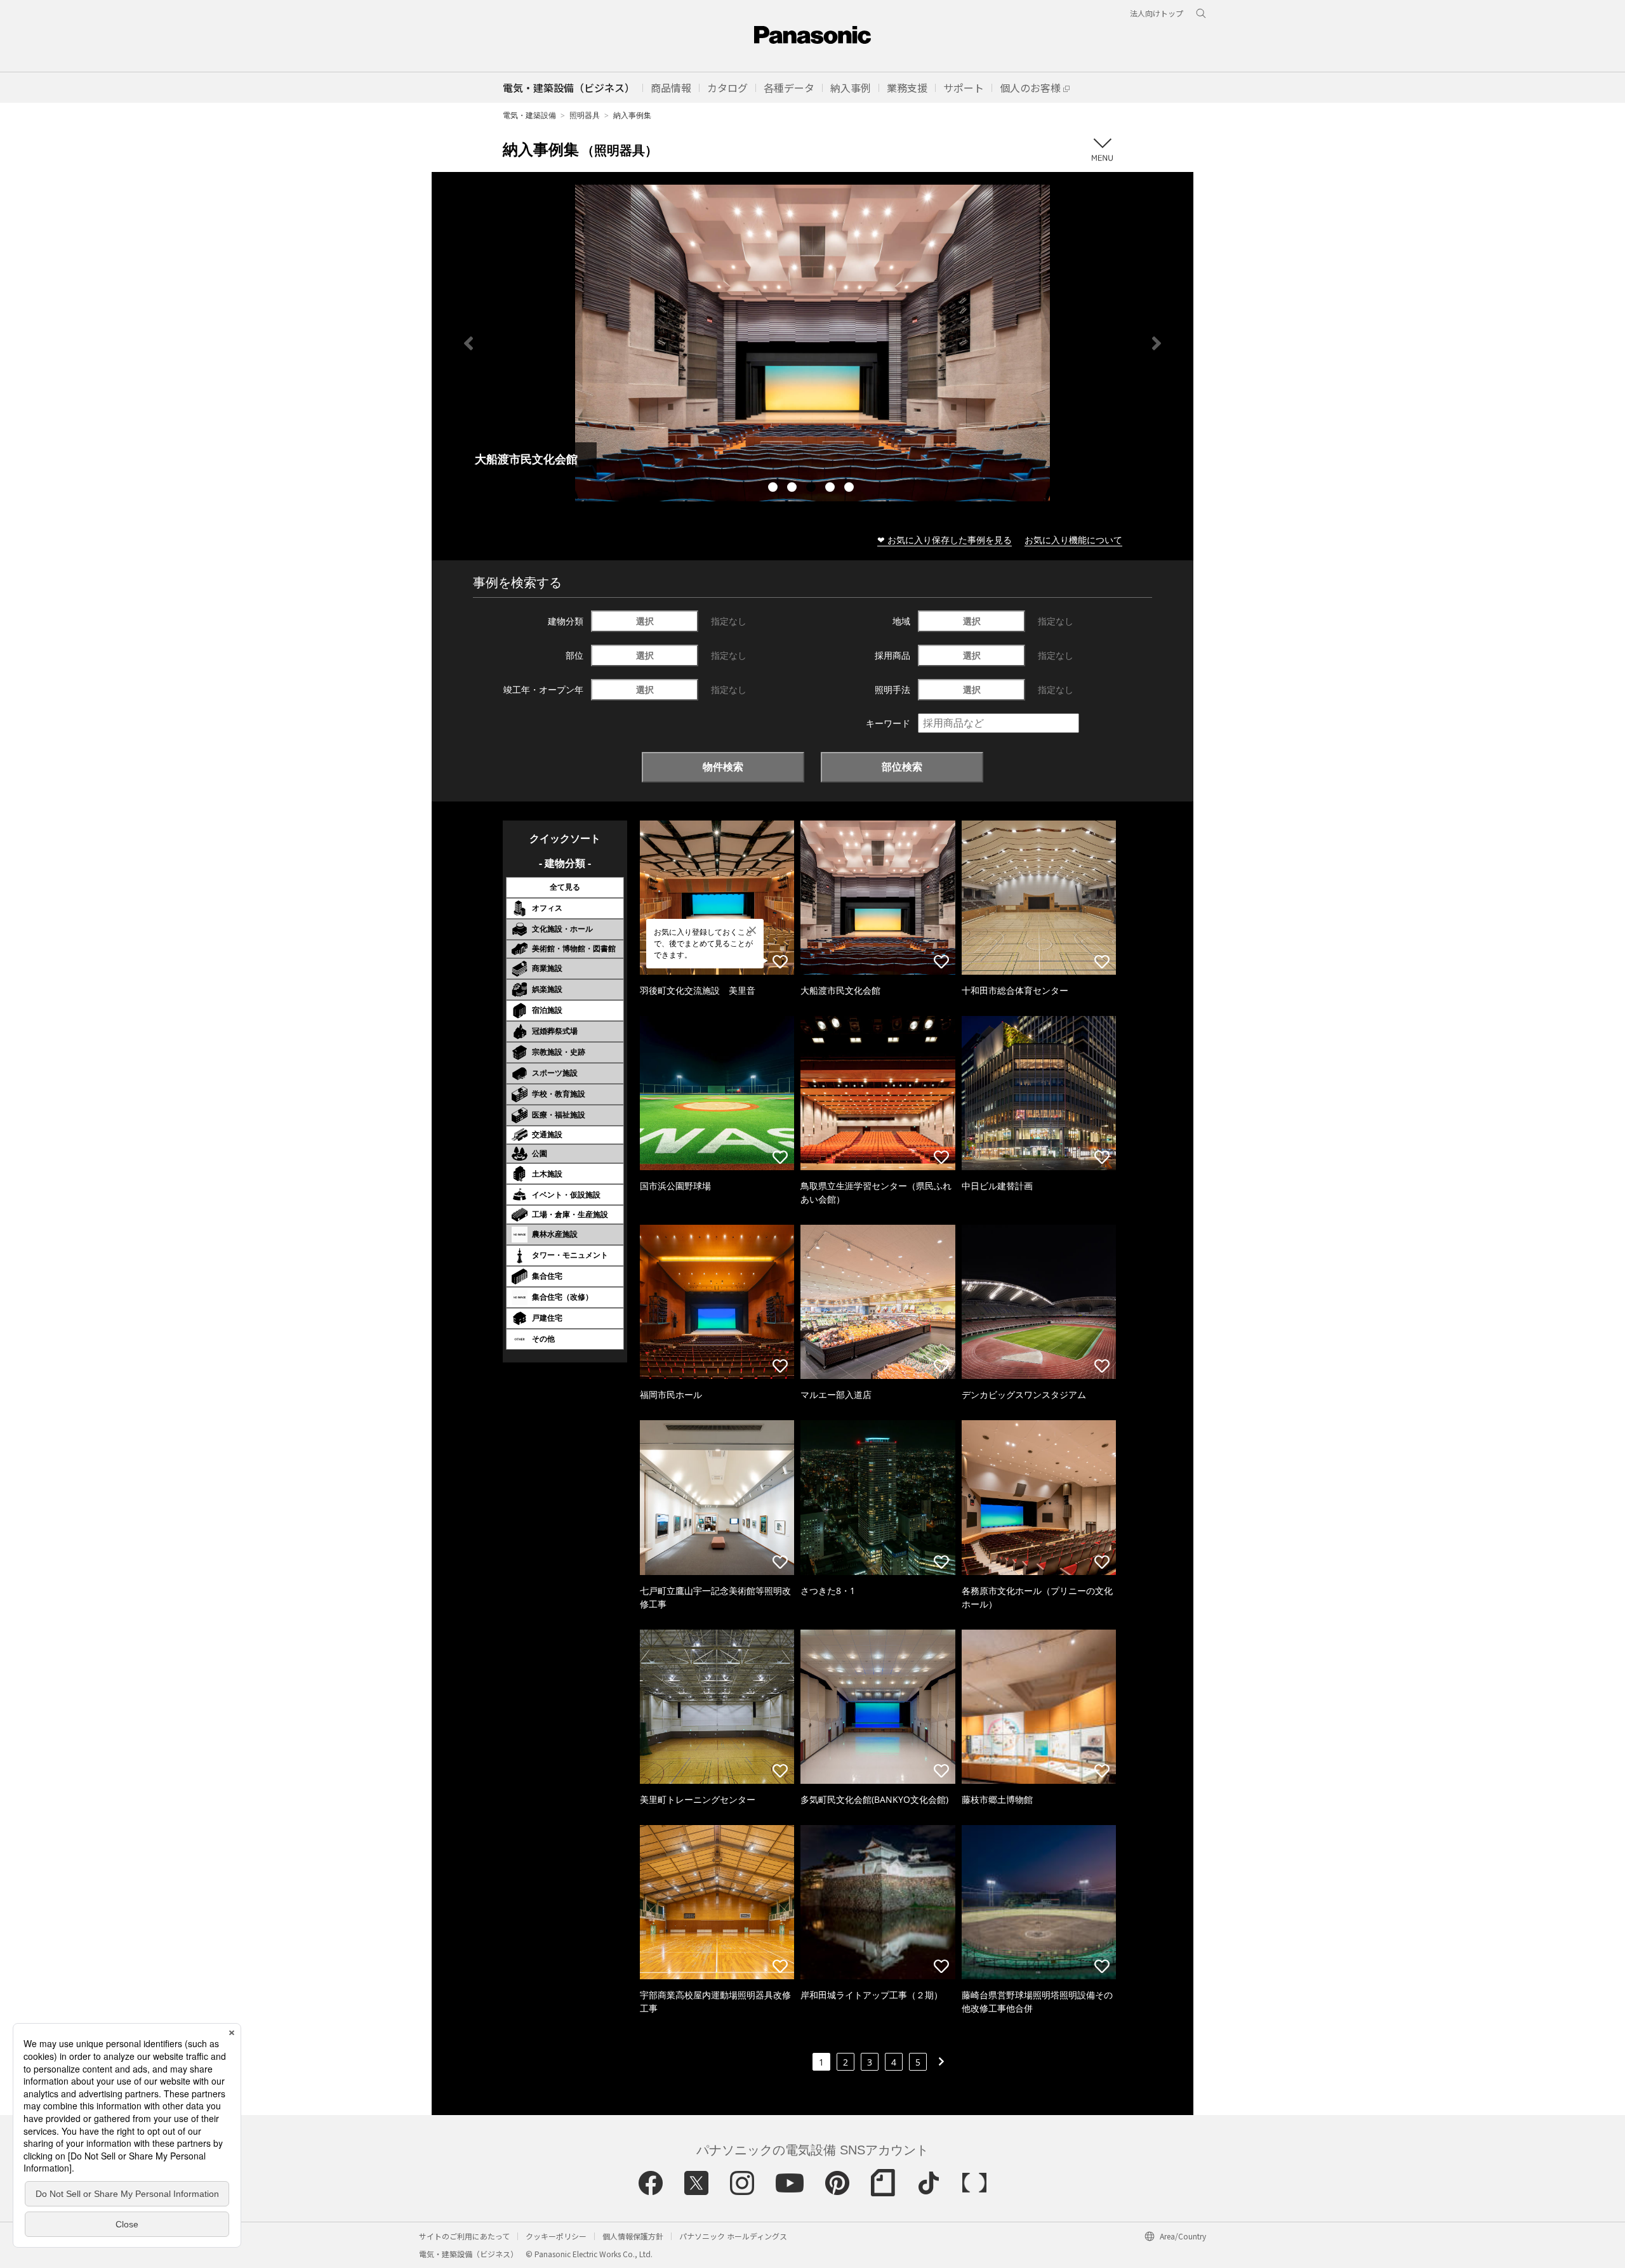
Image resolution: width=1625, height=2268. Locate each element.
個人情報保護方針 (633, 2236)
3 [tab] (812, 489)
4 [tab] (832, 489)
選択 (645, 621)
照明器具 (585, 115)
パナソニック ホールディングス (733, 2236)
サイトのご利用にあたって (464, 2236)
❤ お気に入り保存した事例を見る (945, 540)
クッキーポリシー (556, 2236)
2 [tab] (793, 489)
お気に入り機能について (1073, 540)
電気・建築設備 (529, 115)
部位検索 (902, 767)
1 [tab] (774, 489)
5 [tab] (851, 489)
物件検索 (723, 767)
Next (1157, 343)
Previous (468, 343)
